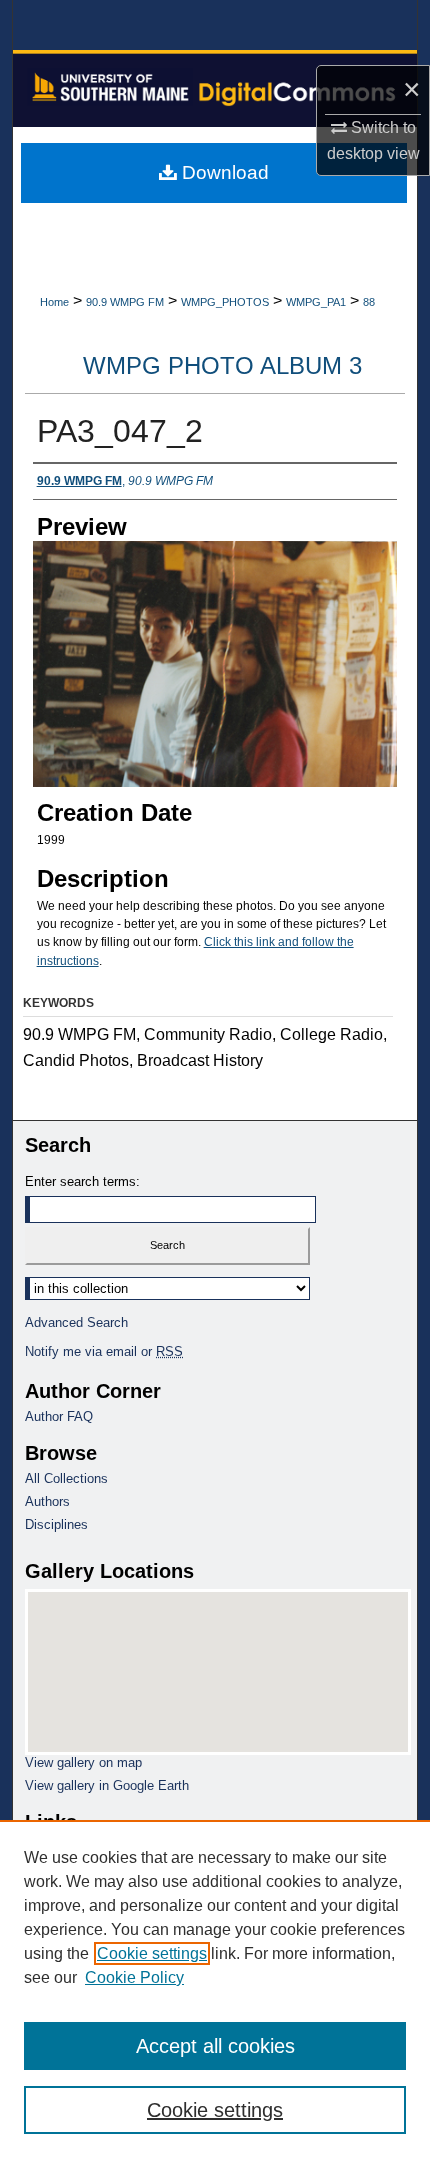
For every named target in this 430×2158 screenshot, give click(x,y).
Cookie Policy (134, 1977)
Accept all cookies (215, 2046)
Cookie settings (152, 1953)
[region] (215, 1989)
